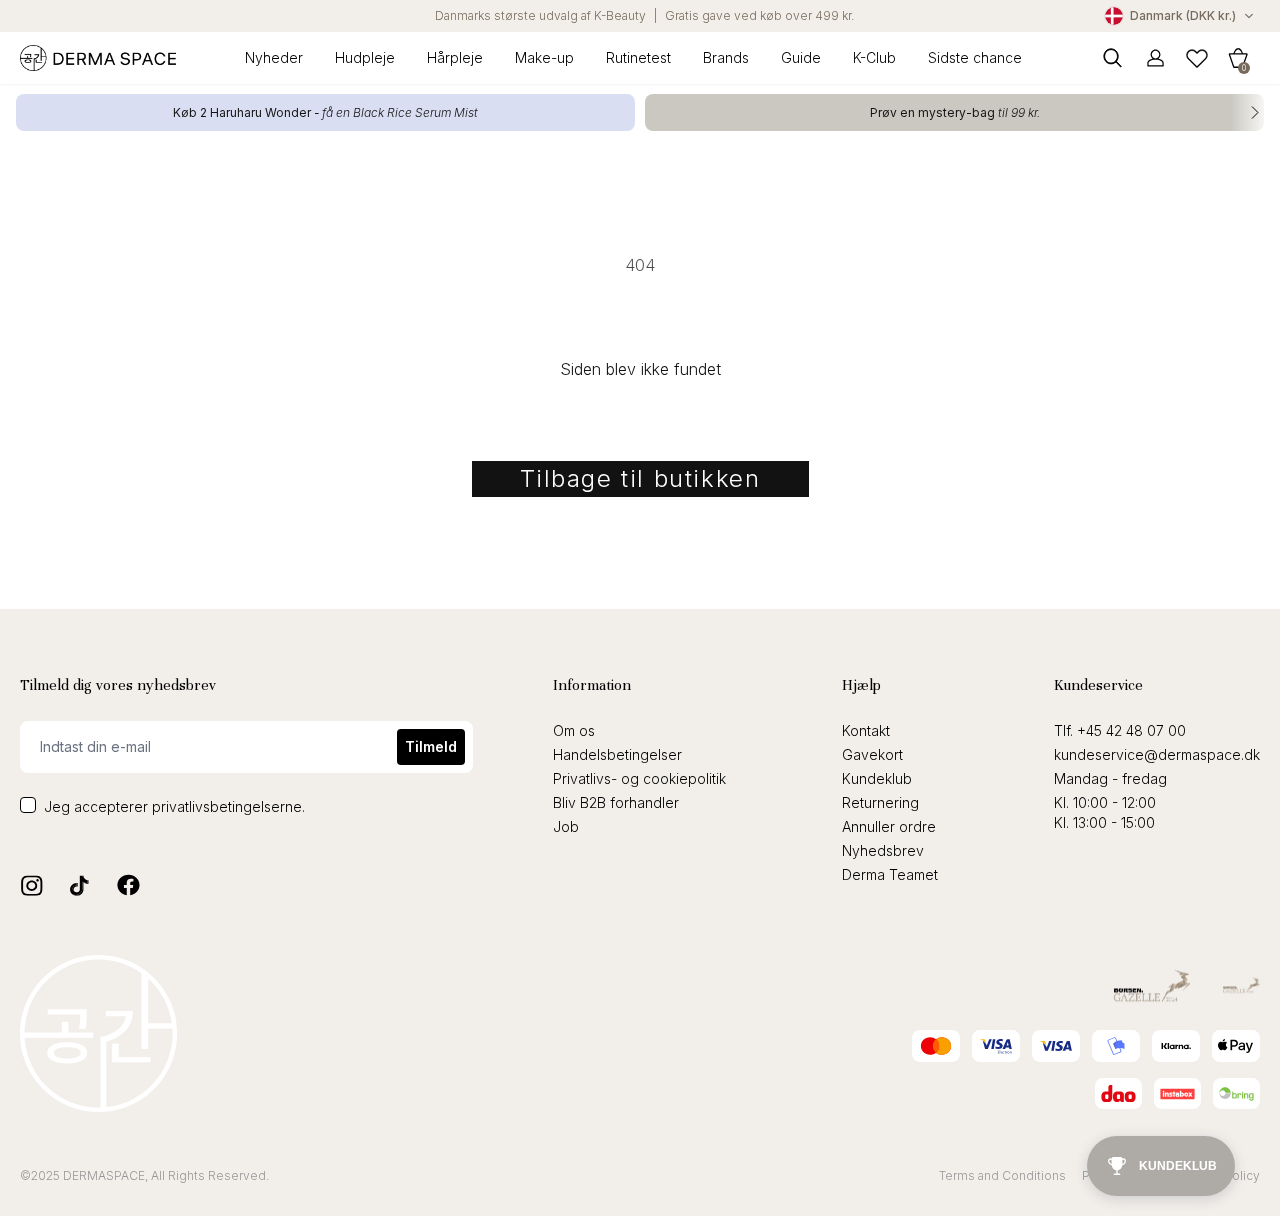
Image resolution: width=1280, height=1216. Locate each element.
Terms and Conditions (1002, 1175)
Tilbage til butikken (640, 478)
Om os (574, 730)
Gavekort (872, 754)
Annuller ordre (889, 826)
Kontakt (866, 730)
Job (566, 826)
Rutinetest (638, 57)
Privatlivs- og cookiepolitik (639, 778)
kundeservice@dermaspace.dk (1157, 754)
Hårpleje (455, 57)
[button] (1238, 57)
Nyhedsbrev (883, 850)
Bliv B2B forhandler (616, 802)
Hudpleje (365, 57)
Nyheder (274, 57)
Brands (726, 57)
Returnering (880, 802)
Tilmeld (431, 746)
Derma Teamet (890, 874)
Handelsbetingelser (617, 754)
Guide (801, 57)
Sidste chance (975, 57)
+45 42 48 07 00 (1131, 730)
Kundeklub (877, 778)
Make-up (544, 57)
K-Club (874, 57)
